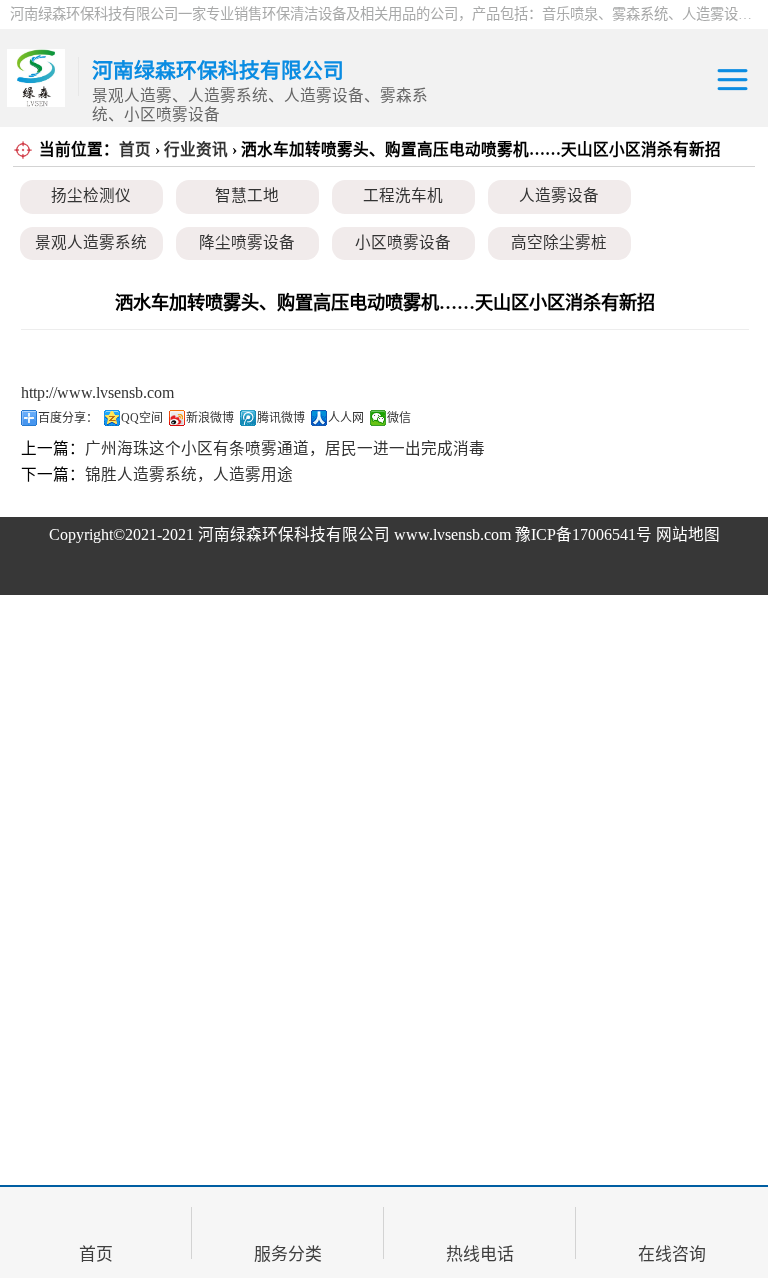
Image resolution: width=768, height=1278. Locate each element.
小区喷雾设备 (403, 242)
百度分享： (68, 418)
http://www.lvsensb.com (97, 392)
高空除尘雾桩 (559, 242)
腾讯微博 (281, 418)
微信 (399, 418)
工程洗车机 (403, 195)
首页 (135, 149)
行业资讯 (196, 149)
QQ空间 (142, 418)
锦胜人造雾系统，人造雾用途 (189, 474)
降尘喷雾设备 (247, 242)
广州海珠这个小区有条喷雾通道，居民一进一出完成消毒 (285, 448)
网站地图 (688, 534)
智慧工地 (247, 195)
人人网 (346, 418)
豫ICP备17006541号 (585, 534)
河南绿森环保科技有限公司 (294, 534)
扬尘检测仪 (91, 195)
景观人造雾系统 (91, 242)
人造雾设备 (559, 195)
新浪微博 (210, 418)
